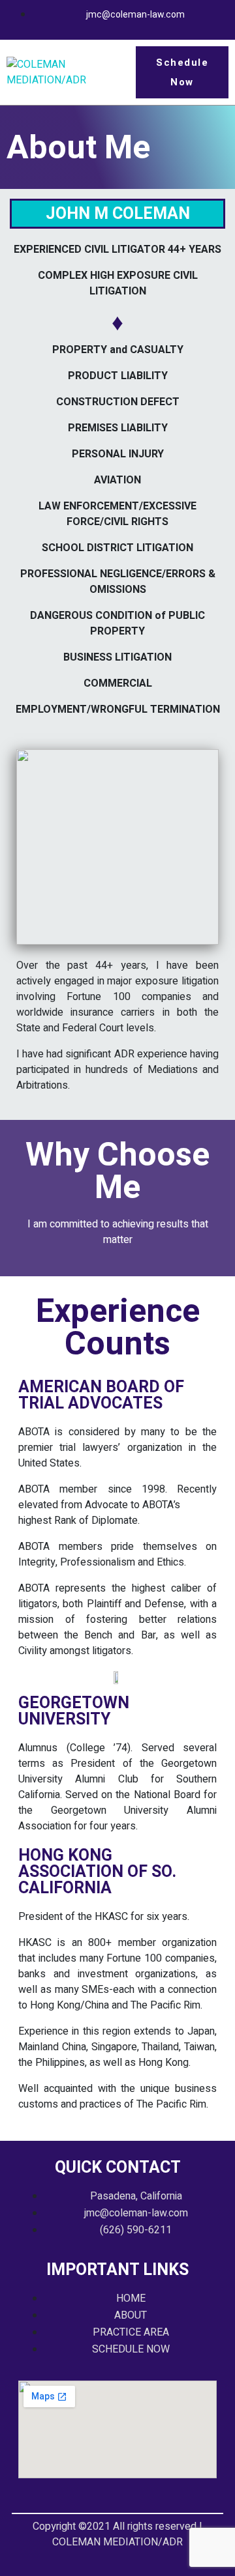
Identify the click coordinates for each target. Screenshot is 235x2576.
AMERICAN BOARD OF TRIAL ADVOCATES (101, 1395)
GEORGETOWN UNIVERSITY (74, 1711)
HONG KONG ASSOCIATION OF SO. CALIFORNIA (97, 1871)
